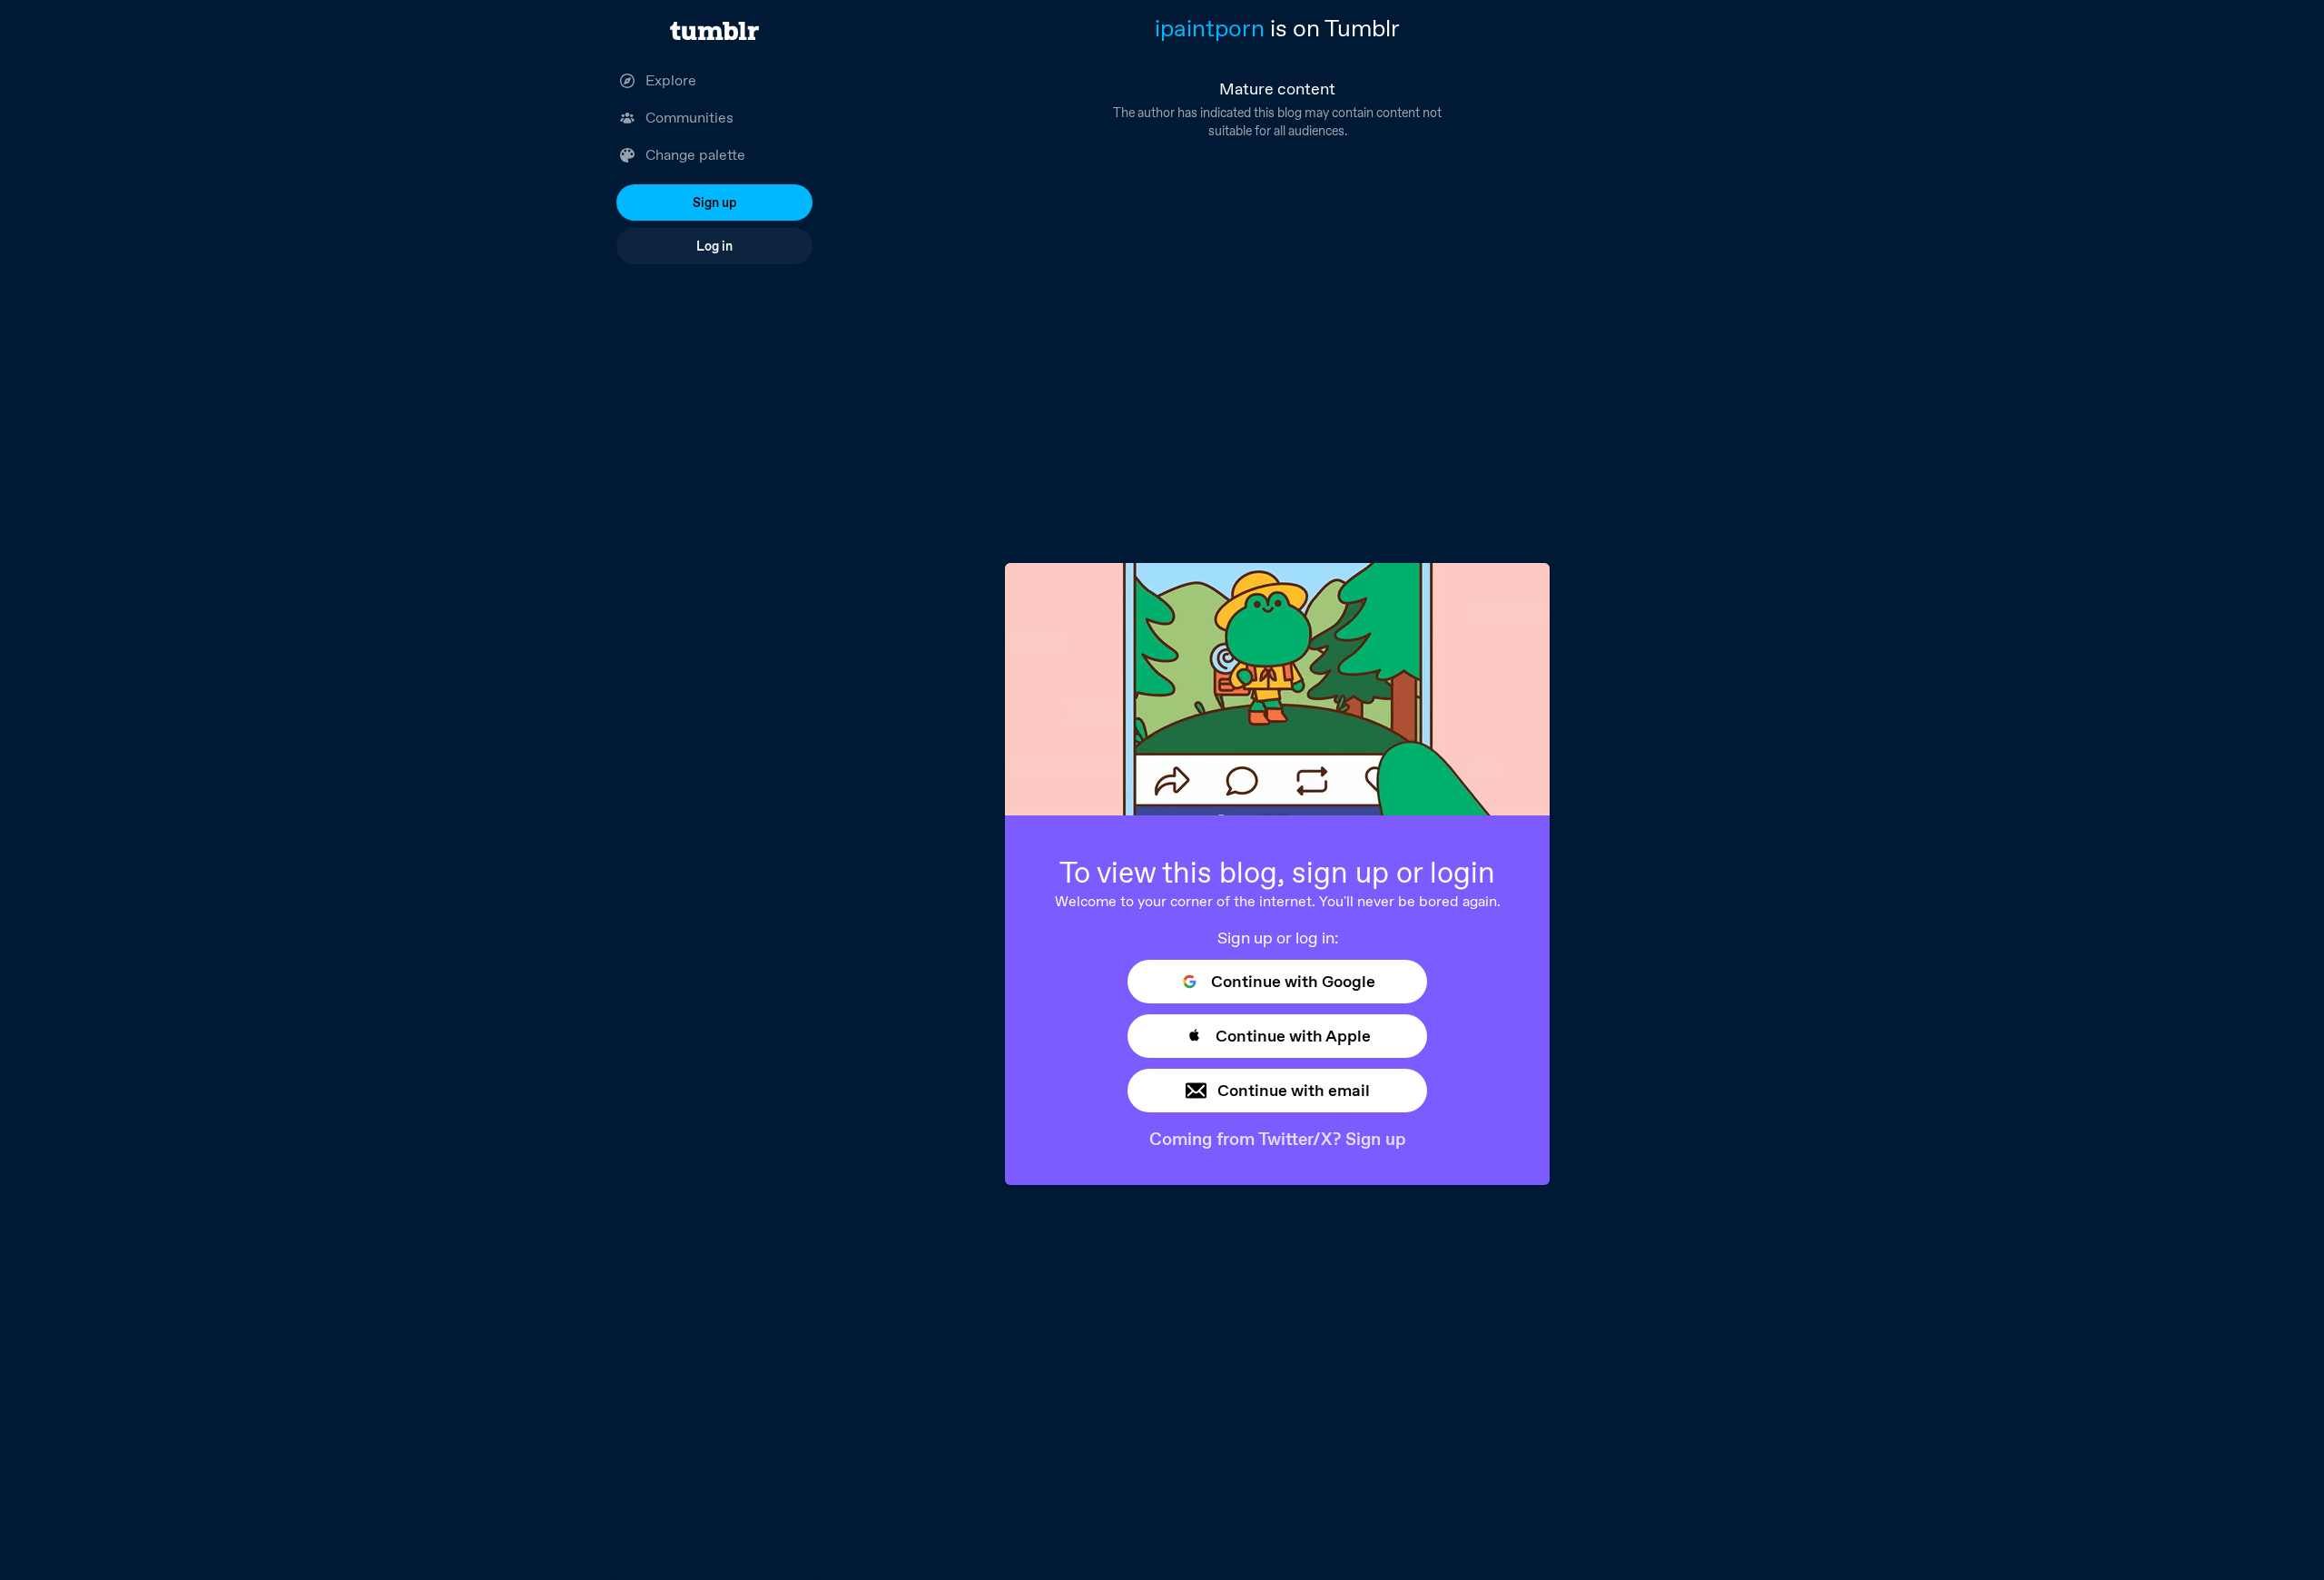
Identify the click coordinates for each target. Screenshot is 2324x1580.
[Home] (714, 31)
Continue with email (1294, 1090)
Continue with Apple (1293, 1036)
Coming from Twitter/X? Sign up (1278, 1139)
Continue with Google (1293, 981)
